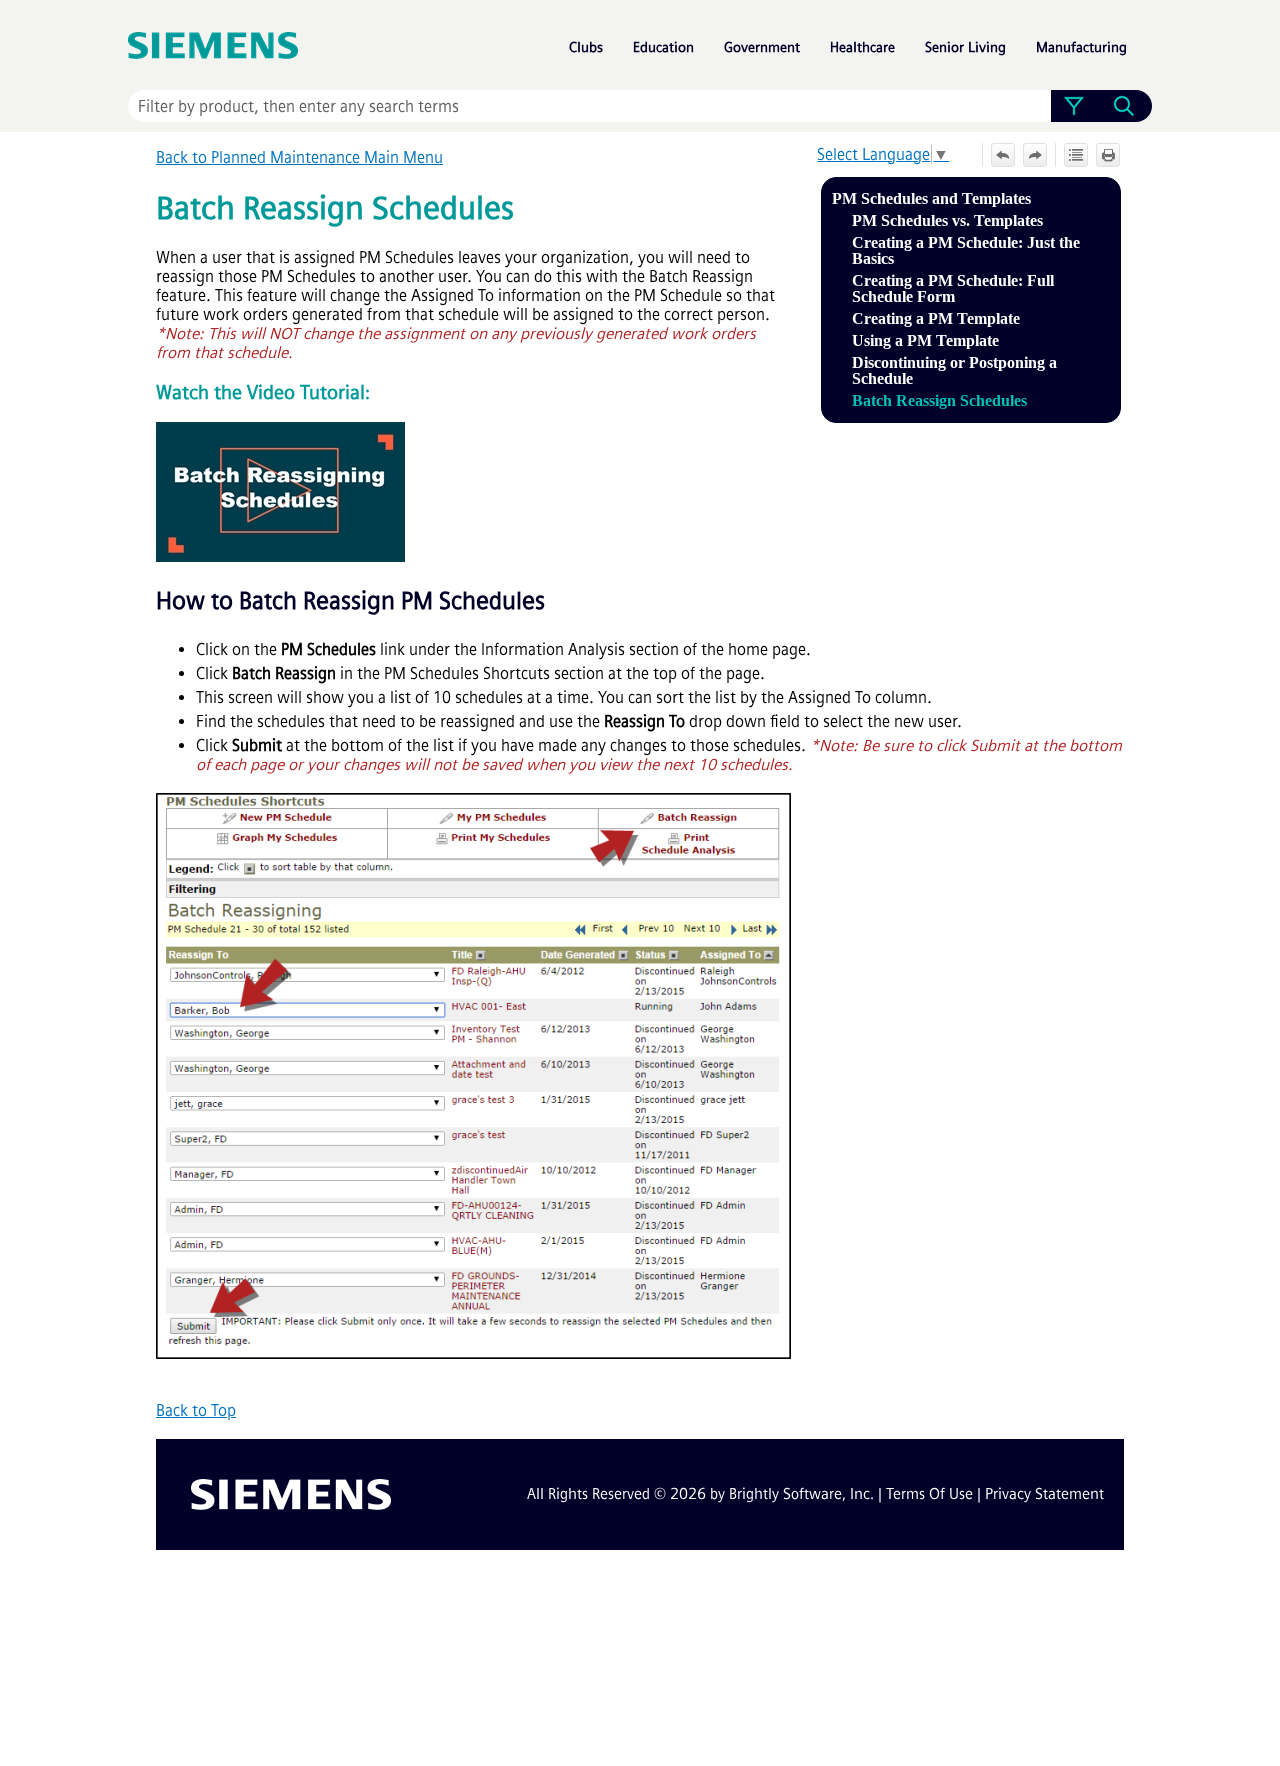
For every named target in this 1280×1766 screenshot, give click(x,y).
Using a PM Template (925, 340)
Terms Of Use (929, 1494)
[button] (1073, 106)
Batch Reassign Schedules (939, 400)
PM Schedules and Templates (931, 198)
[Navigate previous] (1003, 155)
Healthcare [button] (862, 47)
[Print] (1108, 155)
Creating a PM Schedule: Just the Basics (966, 250)
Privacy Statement (1044, 1494)
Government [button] (762, 47)
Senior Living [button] (965, 47)
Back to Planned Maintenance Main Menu (299, 157)
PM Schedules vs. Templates (947, 220)
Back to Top (196, 1410)
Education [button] (663, 47)
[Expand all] (1076, 155)
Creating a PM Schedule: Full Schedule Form (953, 288)
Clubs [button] (586, 47)
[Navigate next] (1035, 155)
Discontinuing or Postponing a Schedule (954, 370)
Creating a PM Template (936, 318)
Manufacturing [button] (1081, 47)
